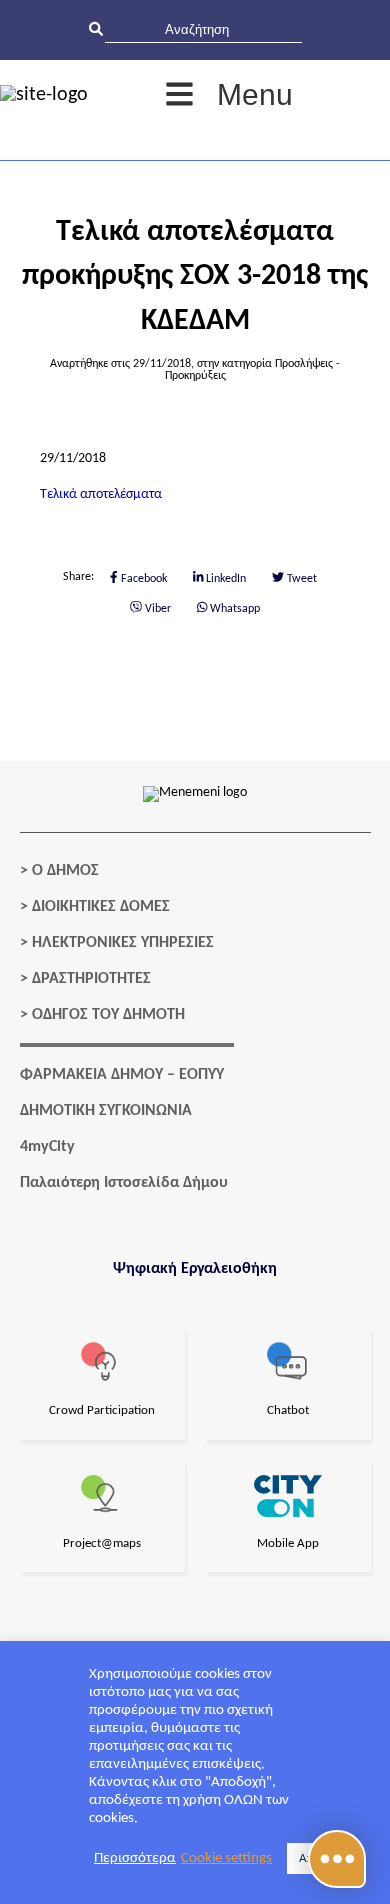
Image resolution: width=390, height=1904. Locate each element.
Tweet (300, 579)
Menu (255, 94)
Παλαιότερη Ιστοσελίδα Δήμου (124, 1183)
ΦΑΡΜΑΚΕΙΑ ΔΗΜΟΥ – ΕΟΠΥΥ (122, 1075)
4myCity (47, 1147)
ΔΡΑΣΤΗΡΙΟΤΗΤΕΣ (91, 979)
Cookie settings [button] (226, 1858)
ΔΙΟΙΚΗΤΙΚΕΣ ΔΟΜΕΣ (101, 907)
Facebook (142, 579)
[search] (203, 29)
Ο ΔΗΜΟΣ (65, 871)
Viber (156, 608)
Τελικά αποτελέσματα (101, 494)
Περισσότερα (135, 1858)
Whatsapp (233, 608)
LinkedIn (224, 579)
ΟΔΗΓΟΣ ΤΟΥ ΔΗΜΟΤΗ (108, 1015)
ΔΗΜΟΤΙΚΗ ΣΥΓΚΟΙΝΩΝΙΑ (106, 1111)
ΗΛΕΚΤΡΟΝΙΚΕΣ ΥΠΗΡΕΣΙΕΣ (123, 943)
